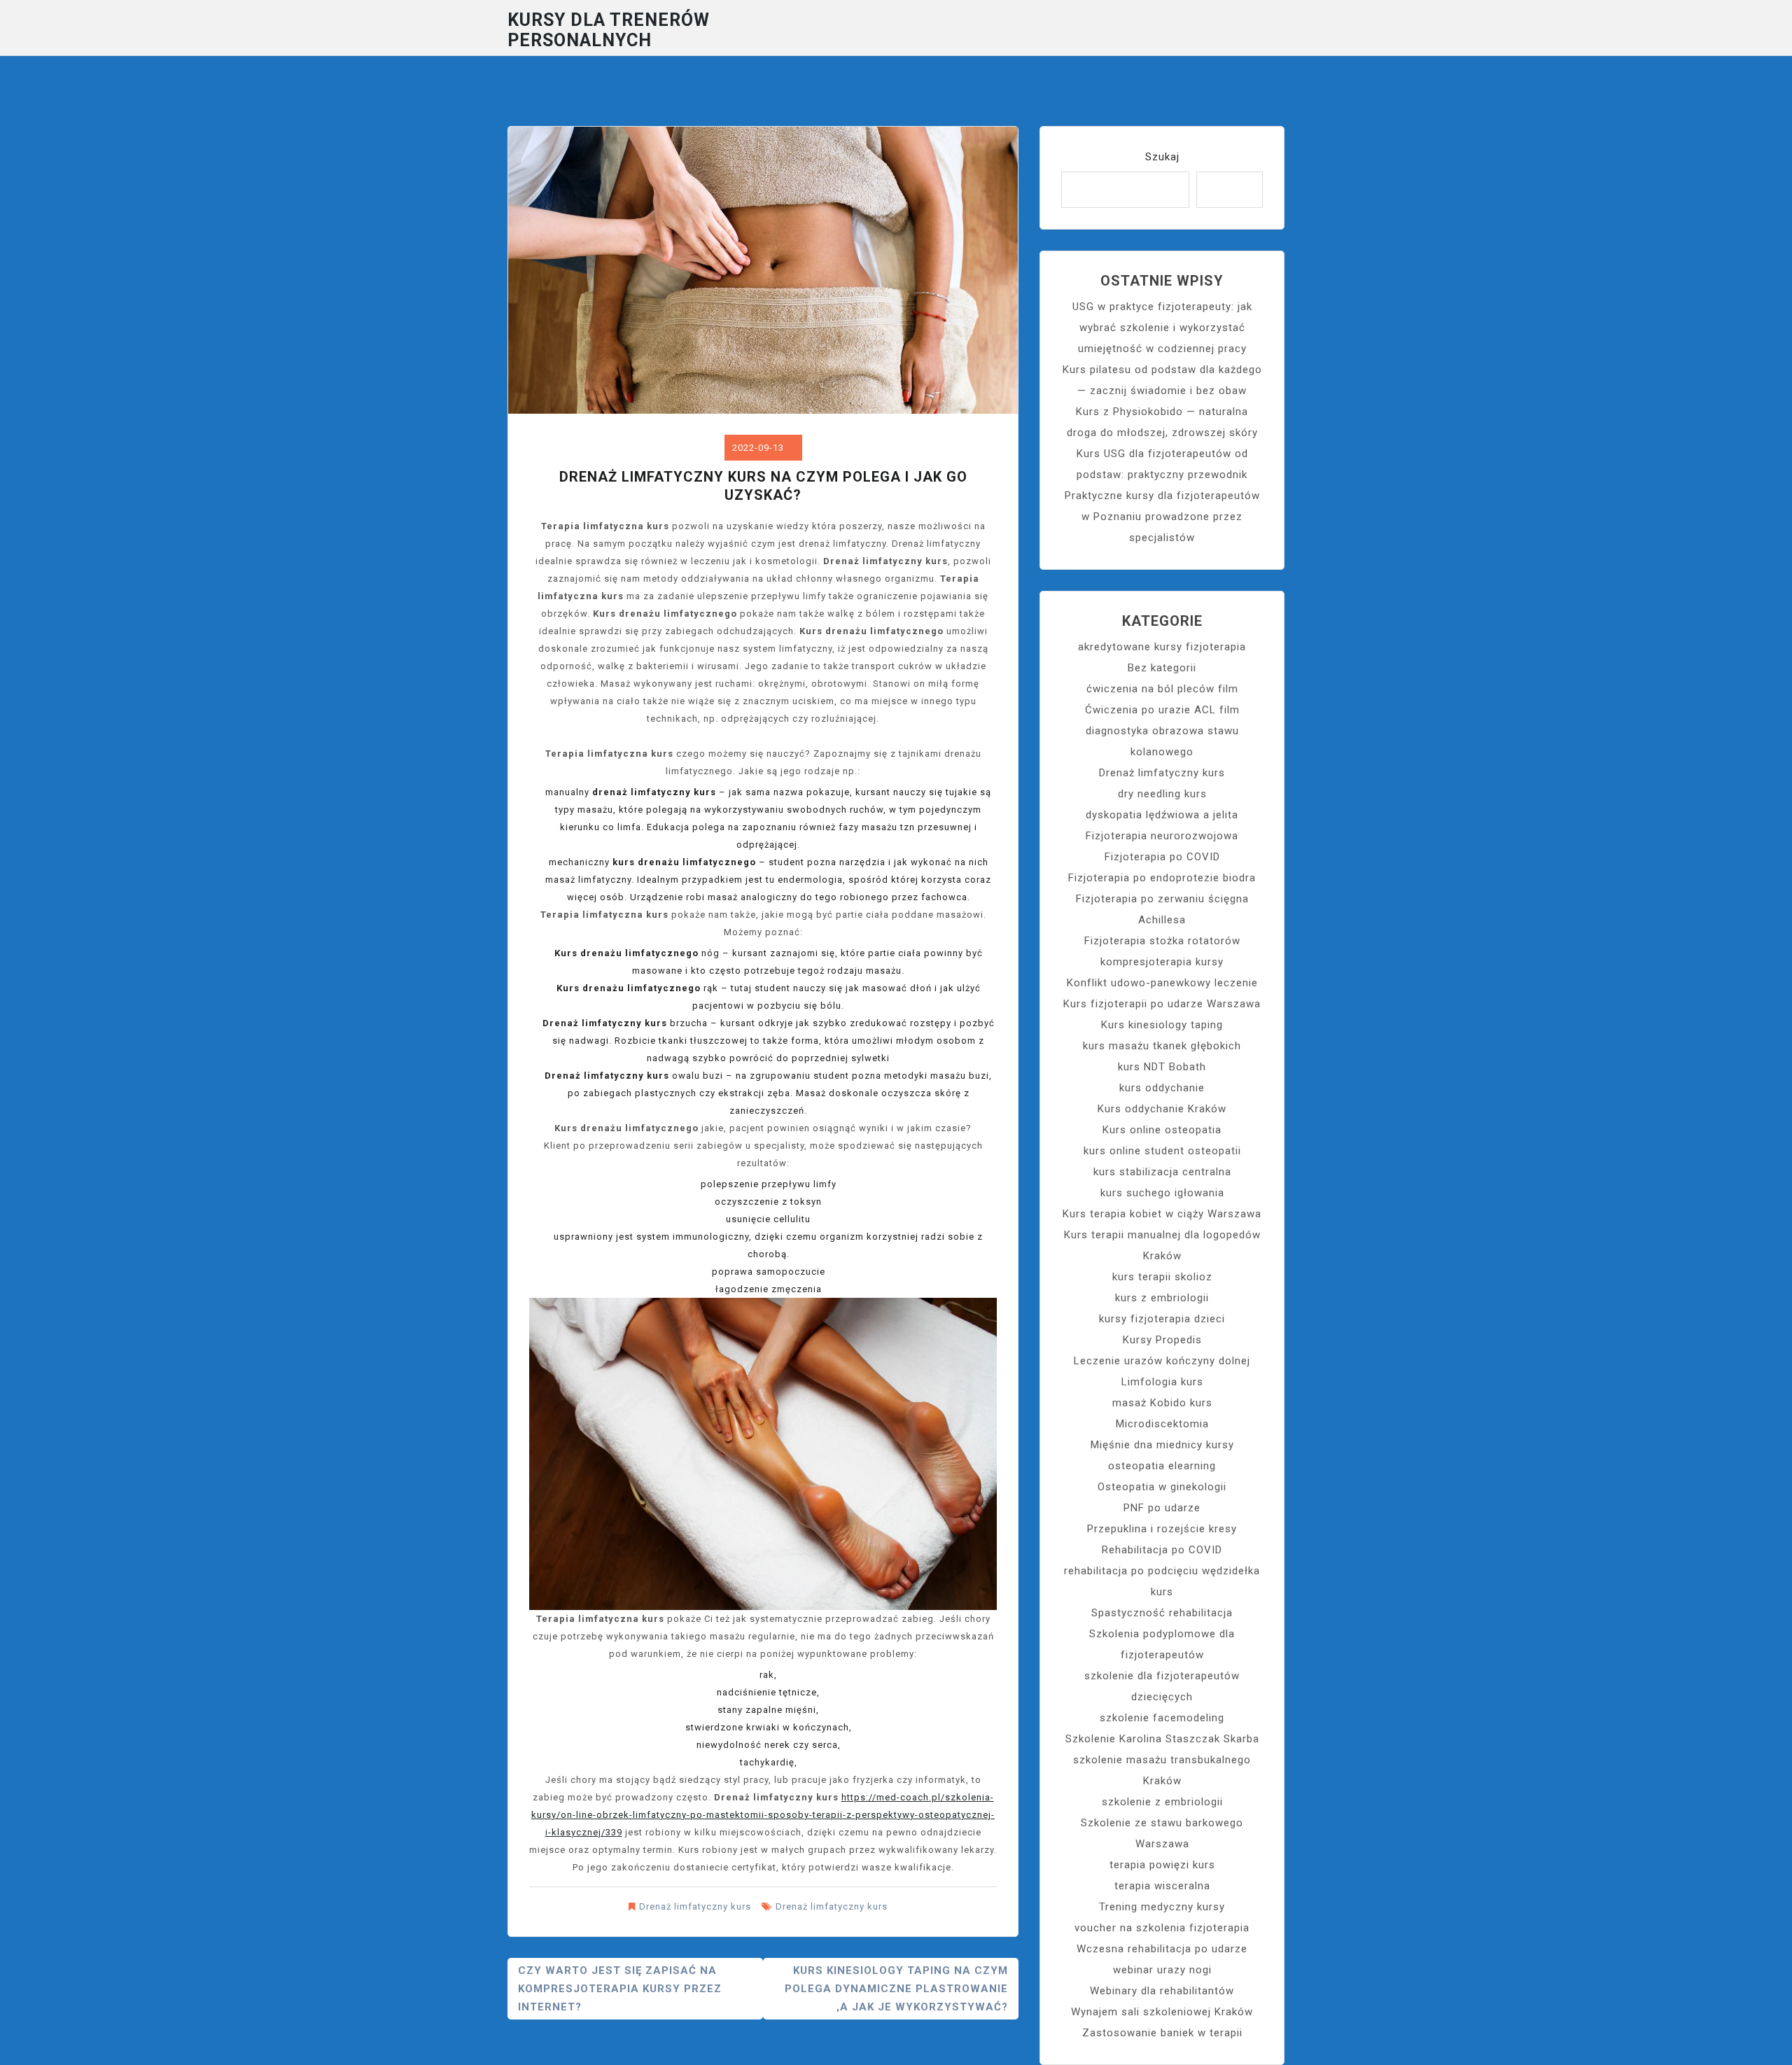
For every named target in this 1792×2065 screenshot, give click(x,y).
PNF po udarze (1162, 1508)
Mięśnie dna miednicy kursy (1162, 1445)
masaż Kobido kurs (1162, 1403)
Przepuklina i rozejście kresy (1162, 1529)
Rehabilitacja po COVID (1162, 1550)
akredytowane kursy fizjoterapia (1162, 647)
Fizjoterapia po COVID (1162, 857)
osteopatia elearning (1162, 1466)
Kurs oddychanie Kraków (1162, 1109)
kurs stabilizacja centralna (1162, 1172)
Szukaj (1162, 157)
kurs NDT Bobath (1162, 1067)
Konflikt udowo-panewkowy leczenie (1162, 983)
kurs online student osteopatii (1162, 1151)
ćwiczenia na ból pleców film (1162, 689)
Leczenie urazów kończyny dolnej (1162, 1361)
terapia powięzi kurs (1162, 1865)
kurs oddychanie (1162, 1088)
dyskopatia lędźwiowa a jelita (1162, 815)
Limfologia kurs (1162, 1382)
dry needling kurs (1162, 794)
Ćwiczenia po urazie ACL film (1162, 710)
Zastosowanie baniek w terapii (1162, 2033)
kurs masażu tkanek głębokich (1162, 1046)
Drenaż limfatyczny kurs (695, 1906)
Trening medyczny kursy (1162, 1907)
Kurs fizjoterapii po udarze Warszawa (1162, 1004)
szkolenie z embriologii (1162, 1802)
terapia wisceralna (1162, 1886)
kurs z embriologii (1162, 1298)
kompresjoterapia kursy (1162, 962)
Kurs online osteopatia (1162, 1130)
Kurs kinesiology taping (1162, 1025)
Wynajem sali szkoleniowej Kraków (1162, 2012)
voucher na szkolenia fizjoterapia (1162, 1928)
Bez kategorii (1162, 668)
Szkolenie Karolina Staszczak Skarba (1162, 1739)
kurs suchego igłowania (1162, 1193)
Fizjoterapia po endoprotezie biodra (1162, 878)
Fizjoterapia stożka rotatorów (1162, 941)
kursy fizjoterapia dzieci (1162, 1319)
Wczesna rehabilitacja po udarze (1162, 1949)
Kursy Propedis (1162, 1340)
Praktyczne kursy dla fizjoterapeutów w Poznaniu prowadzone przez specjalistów (1162, 517)
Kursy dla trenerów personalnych (609, 30)
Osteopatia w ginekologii (1162, 1487)
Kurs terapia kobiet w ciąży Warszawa (1162, 1214)
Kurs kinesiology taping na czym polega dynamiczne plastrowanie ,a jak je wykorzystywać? (896, 1989)
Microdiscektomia (1162, 1424)
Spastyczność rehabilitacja (1162, 1613)
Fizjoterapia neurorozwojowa (1162, 836)
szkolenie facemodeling (1162, 1718)
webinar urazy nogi (1162, 1970)
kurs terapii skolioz (1162, 1277)
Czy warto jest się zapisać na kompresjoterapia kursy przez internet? (620, 1989)
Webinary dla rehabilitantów (1162, 1991)
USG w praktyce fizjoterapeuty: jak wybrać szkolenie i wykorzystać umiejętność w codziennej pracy (1162, 328)
